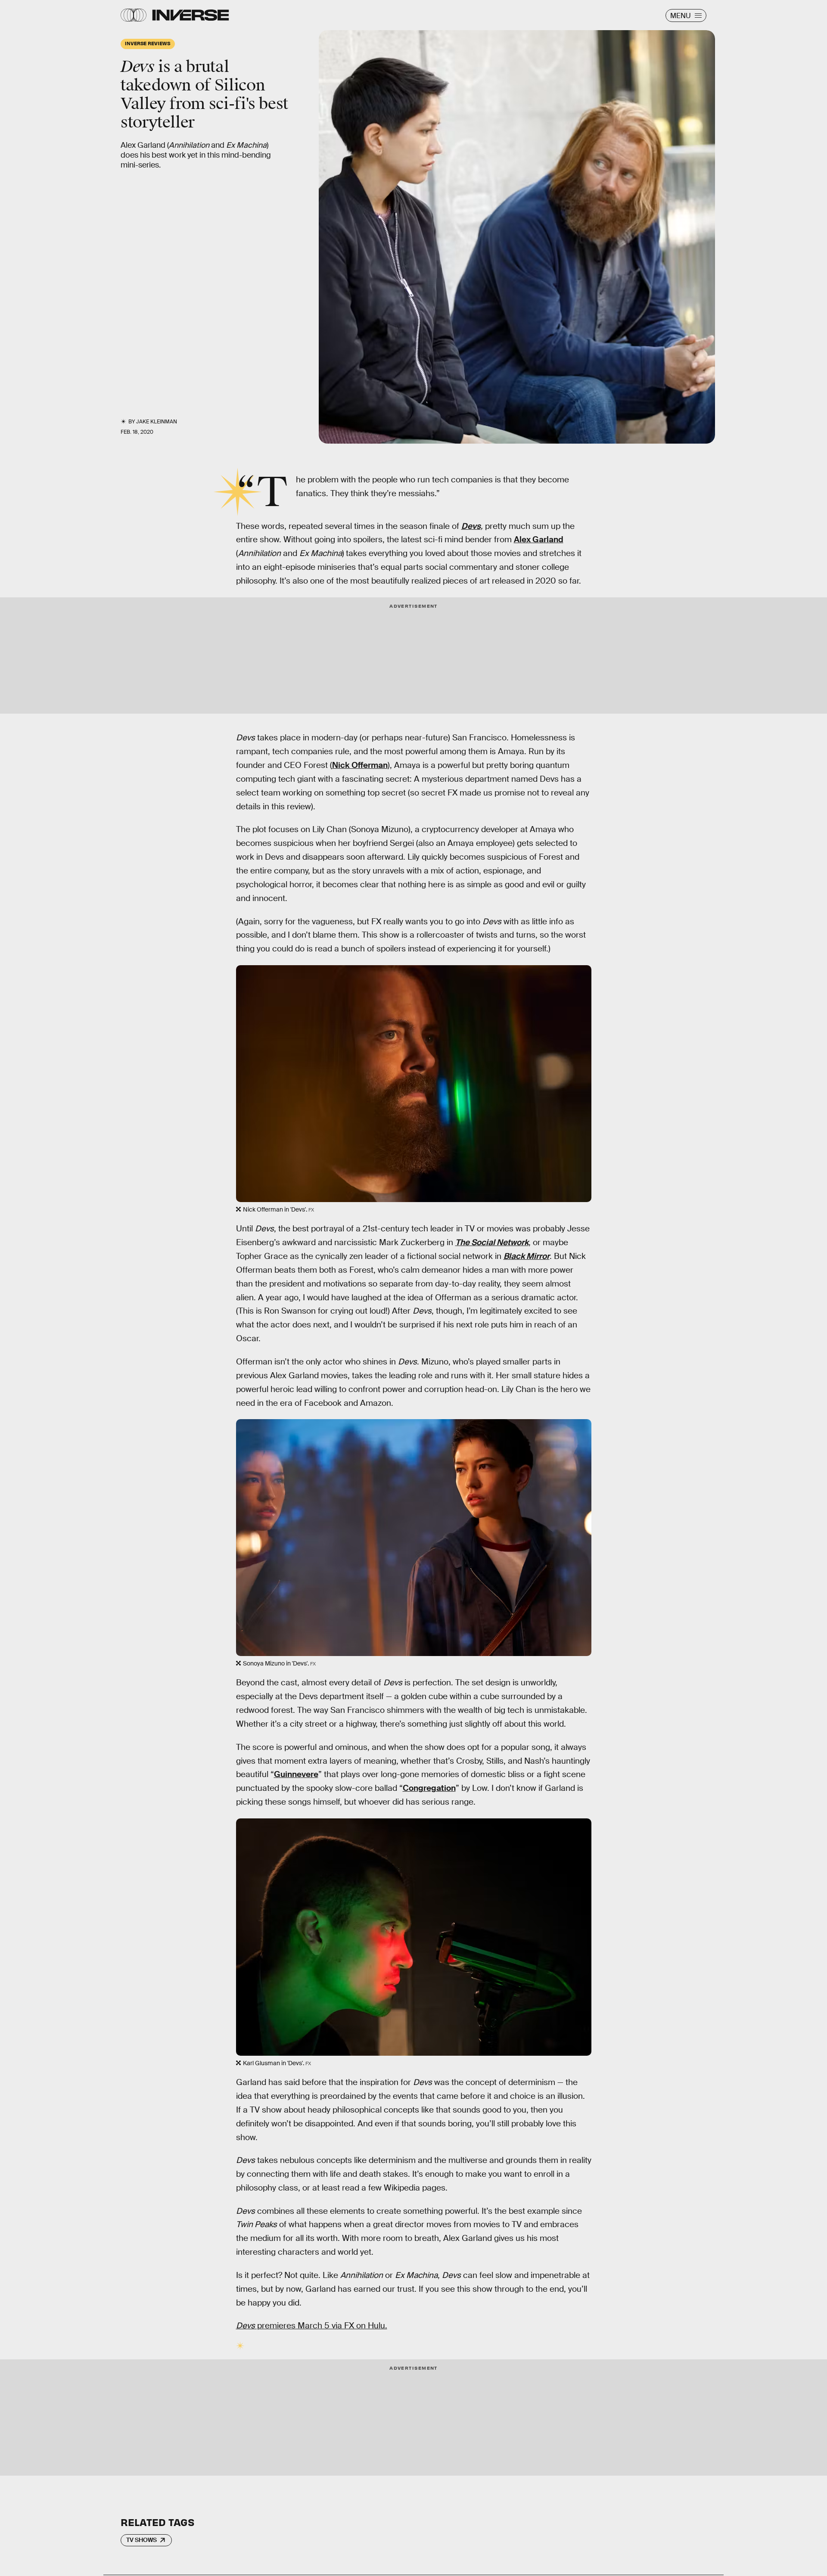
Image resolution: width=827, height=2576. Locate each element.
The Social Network (492, 1242)
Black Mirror (527, 1256)
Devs (471, 526)
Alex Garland (539, 539)
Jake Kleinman (157, 422)
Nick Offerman (360, 765)
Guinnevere (296, 1774)
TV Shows (141, 2540)
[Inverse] (191, 15)
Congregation (429, 1788)
